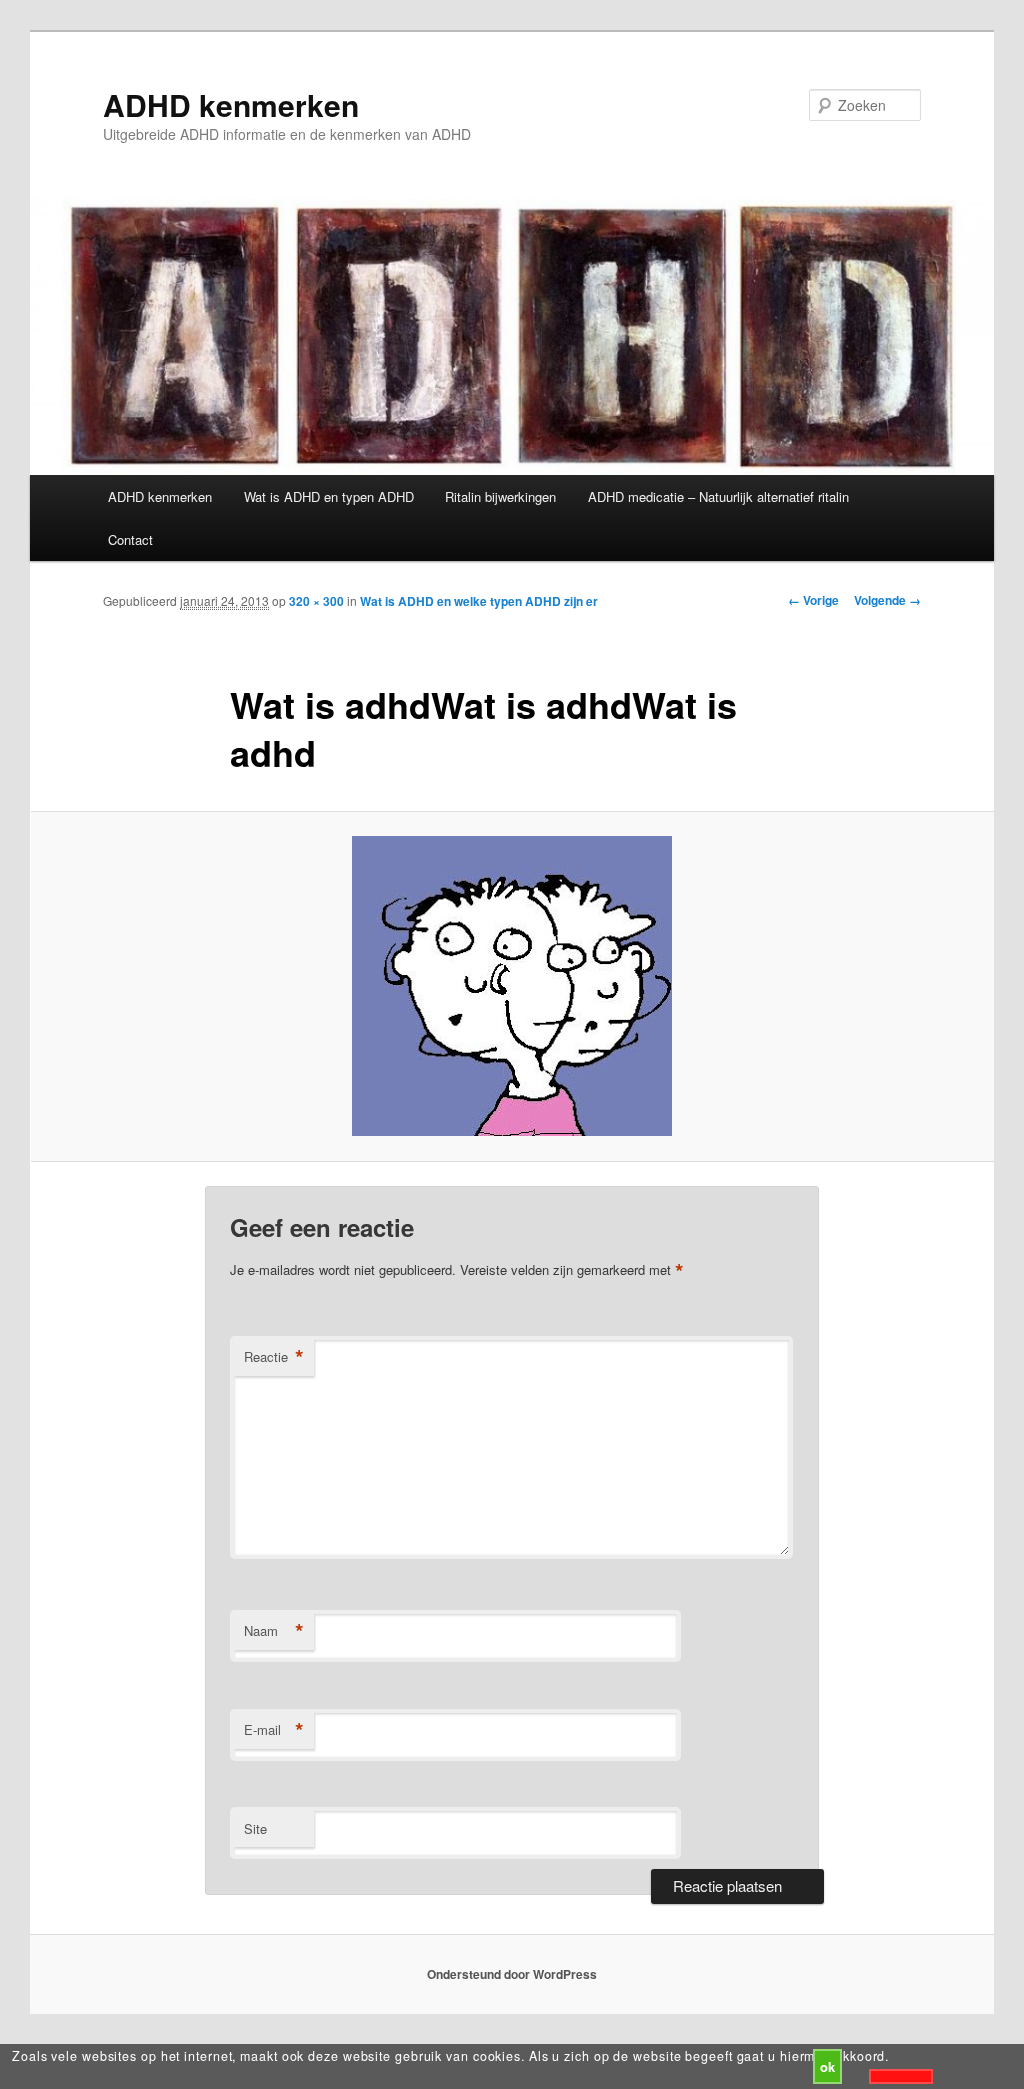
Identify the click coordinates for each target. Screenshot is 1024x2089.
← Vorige (813, 600)
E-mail (274, 1730)
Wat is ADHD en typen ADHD (329, 496)
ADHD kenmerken (231, 104)
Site (255, 1828)
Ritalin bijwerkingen (500, 496)
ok (827, 2066)
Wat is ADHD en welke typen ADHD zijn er (479, 601)
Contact (130, 539)
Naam (274, 1631)
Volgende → (887, 600)
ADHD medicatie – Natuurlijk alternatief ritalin (718, 496)
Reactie (274, 1357)
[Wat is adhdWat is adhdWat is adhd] (512, 986)
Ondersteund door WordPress (512, 1974)
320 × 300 (316, 601)
